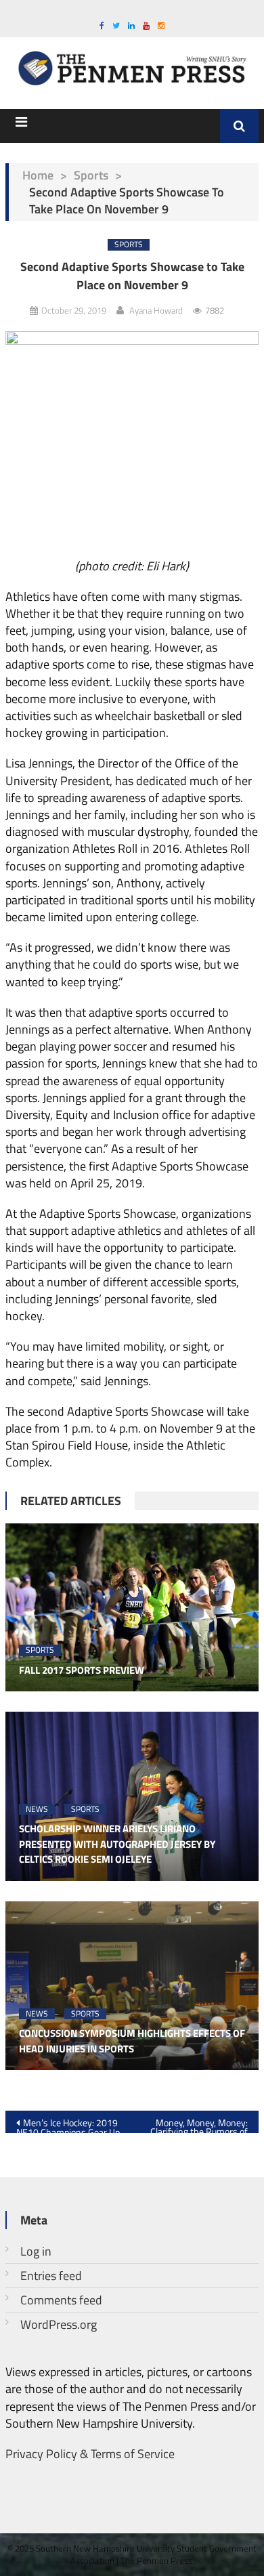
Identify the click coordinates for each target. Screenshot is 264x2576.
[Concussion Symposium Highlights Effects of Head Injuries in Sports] (132, 1986)
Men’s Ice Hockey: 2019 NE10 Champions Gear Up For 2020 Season (68, 2124)
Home (38, 175)
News (37, 1810)
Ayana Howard (156, 310)
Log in (36, 2251)
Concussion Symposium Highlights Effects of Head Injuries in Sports (132, 2041)
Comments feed (61, 2300)
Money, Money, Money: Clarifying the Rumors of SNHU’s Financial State (199, 2124)
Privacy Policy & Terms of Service (90, 2454)
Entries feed (51, 2276)
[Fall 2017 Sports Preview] (132, 1608)
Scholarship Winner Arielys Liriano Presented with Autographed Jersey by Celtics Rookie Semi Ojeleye (117, 1844)
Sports (91, 175)
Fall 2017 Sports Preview (82, 1670)
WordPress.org (59, 2324)
